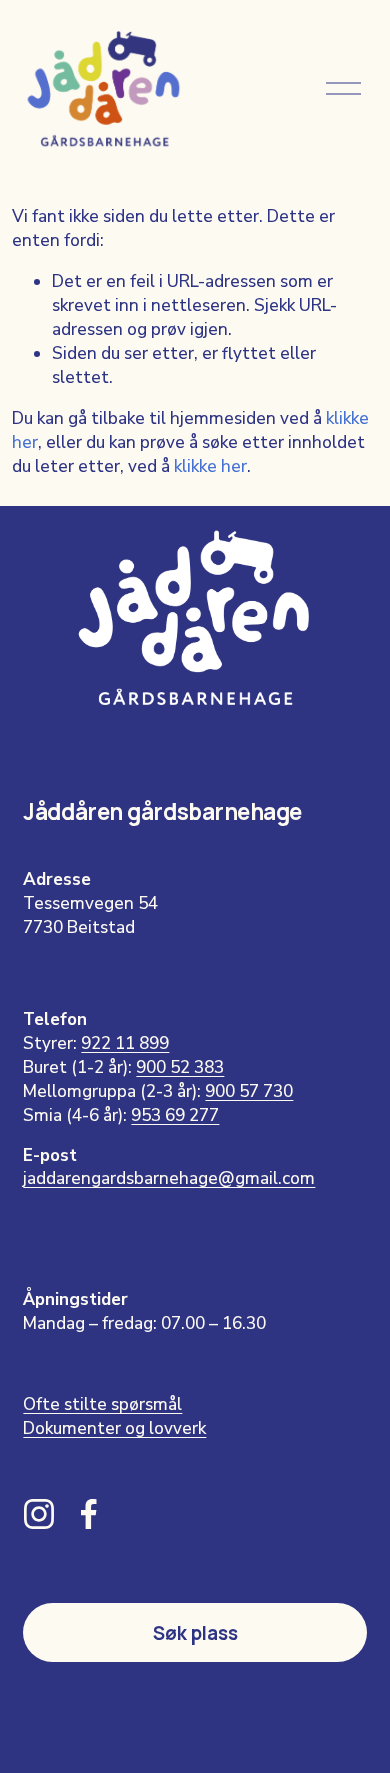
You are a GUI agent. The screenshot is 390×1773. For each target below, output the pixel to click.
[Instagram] (39, 1514)
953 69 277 (175, 1115)
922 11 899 (125, 1043)
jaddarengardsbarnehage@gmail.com (169, 1178)
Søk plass (195, 1633)
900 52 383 (180, 1067)
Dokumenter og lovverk (114, 1428)
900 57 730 (249, 1091)
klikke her (210, 466)
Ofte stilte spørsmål (102, 1404)
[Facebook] (89, 1514)
